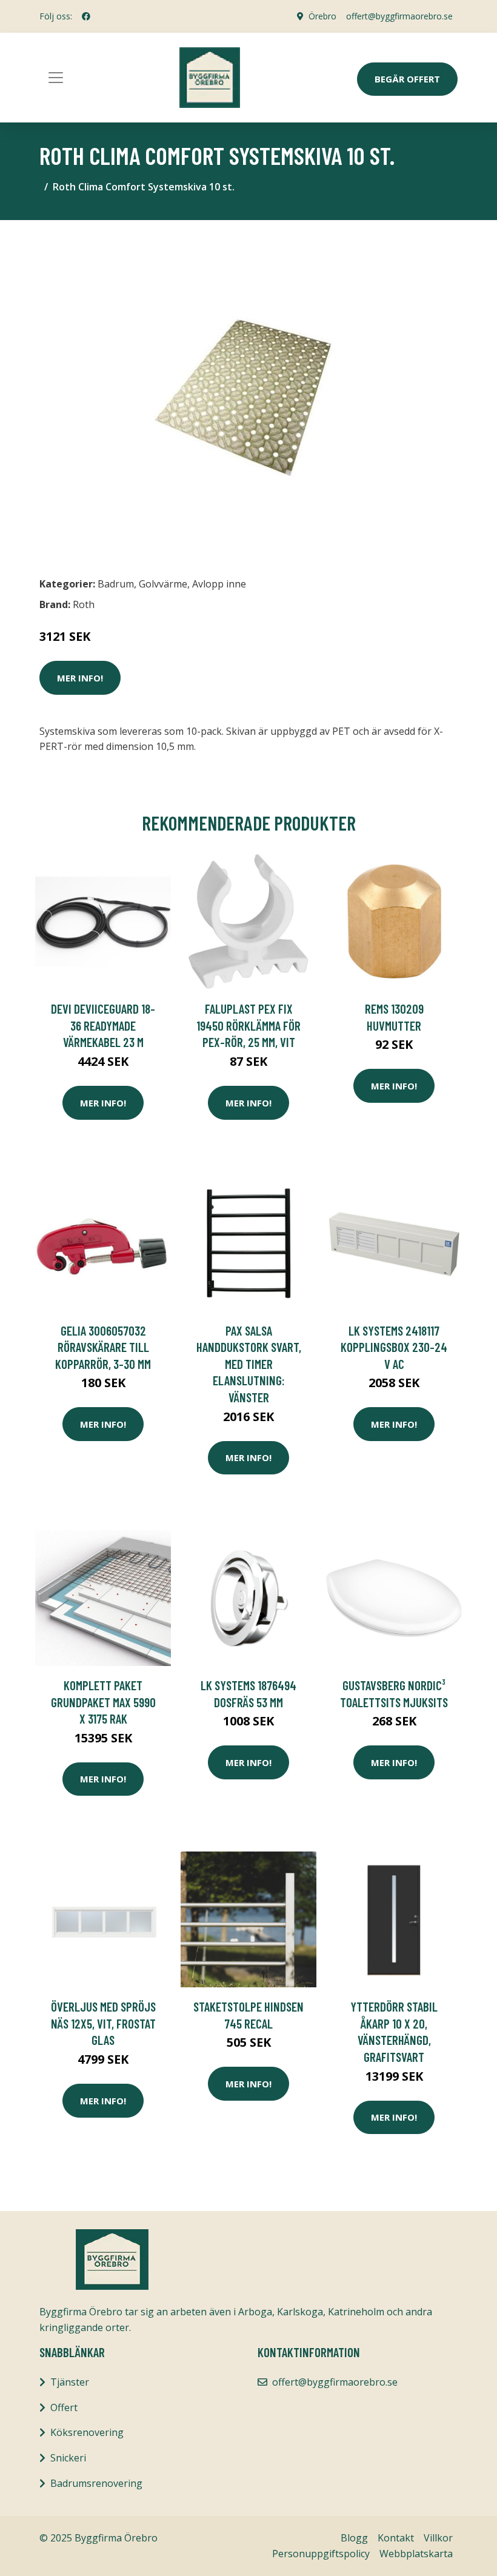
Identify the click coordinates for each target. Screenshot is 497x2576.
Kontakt (396, 2538)
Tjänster (70, 2382)
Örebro (322, 16)
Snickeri (68, 2458)
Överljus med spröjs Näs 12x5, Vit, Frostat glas (103, 2023)
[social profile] (86, 16)
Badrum (116, 584)
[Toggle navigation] (56, 78)
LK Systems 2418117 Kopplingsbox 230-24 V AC (394, 1347)
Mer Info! (80, 678)
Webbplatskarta (416, 2554)
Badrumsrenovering (96, 2483)
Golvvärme (163, 584)
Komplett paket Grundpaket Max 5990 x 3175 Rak (103, 1702)
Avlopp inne (219, 584)
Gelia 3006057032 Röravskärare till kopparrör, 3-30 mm (103, 1347)
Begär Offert (407, 79)
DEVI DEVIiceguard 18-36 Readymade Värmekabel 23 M (103, 1025)
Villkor (438, 2538)
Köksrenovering (87, 2432)
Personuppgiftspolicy (321, 2554)
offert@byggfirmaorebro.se (399, 16)
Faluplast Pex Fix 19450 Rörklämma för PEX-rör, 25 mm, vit (248, 1025)
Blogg (354, 2538)
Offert (64, 2407)
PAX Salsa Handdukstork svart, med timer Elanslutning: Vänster (249, 1364)
